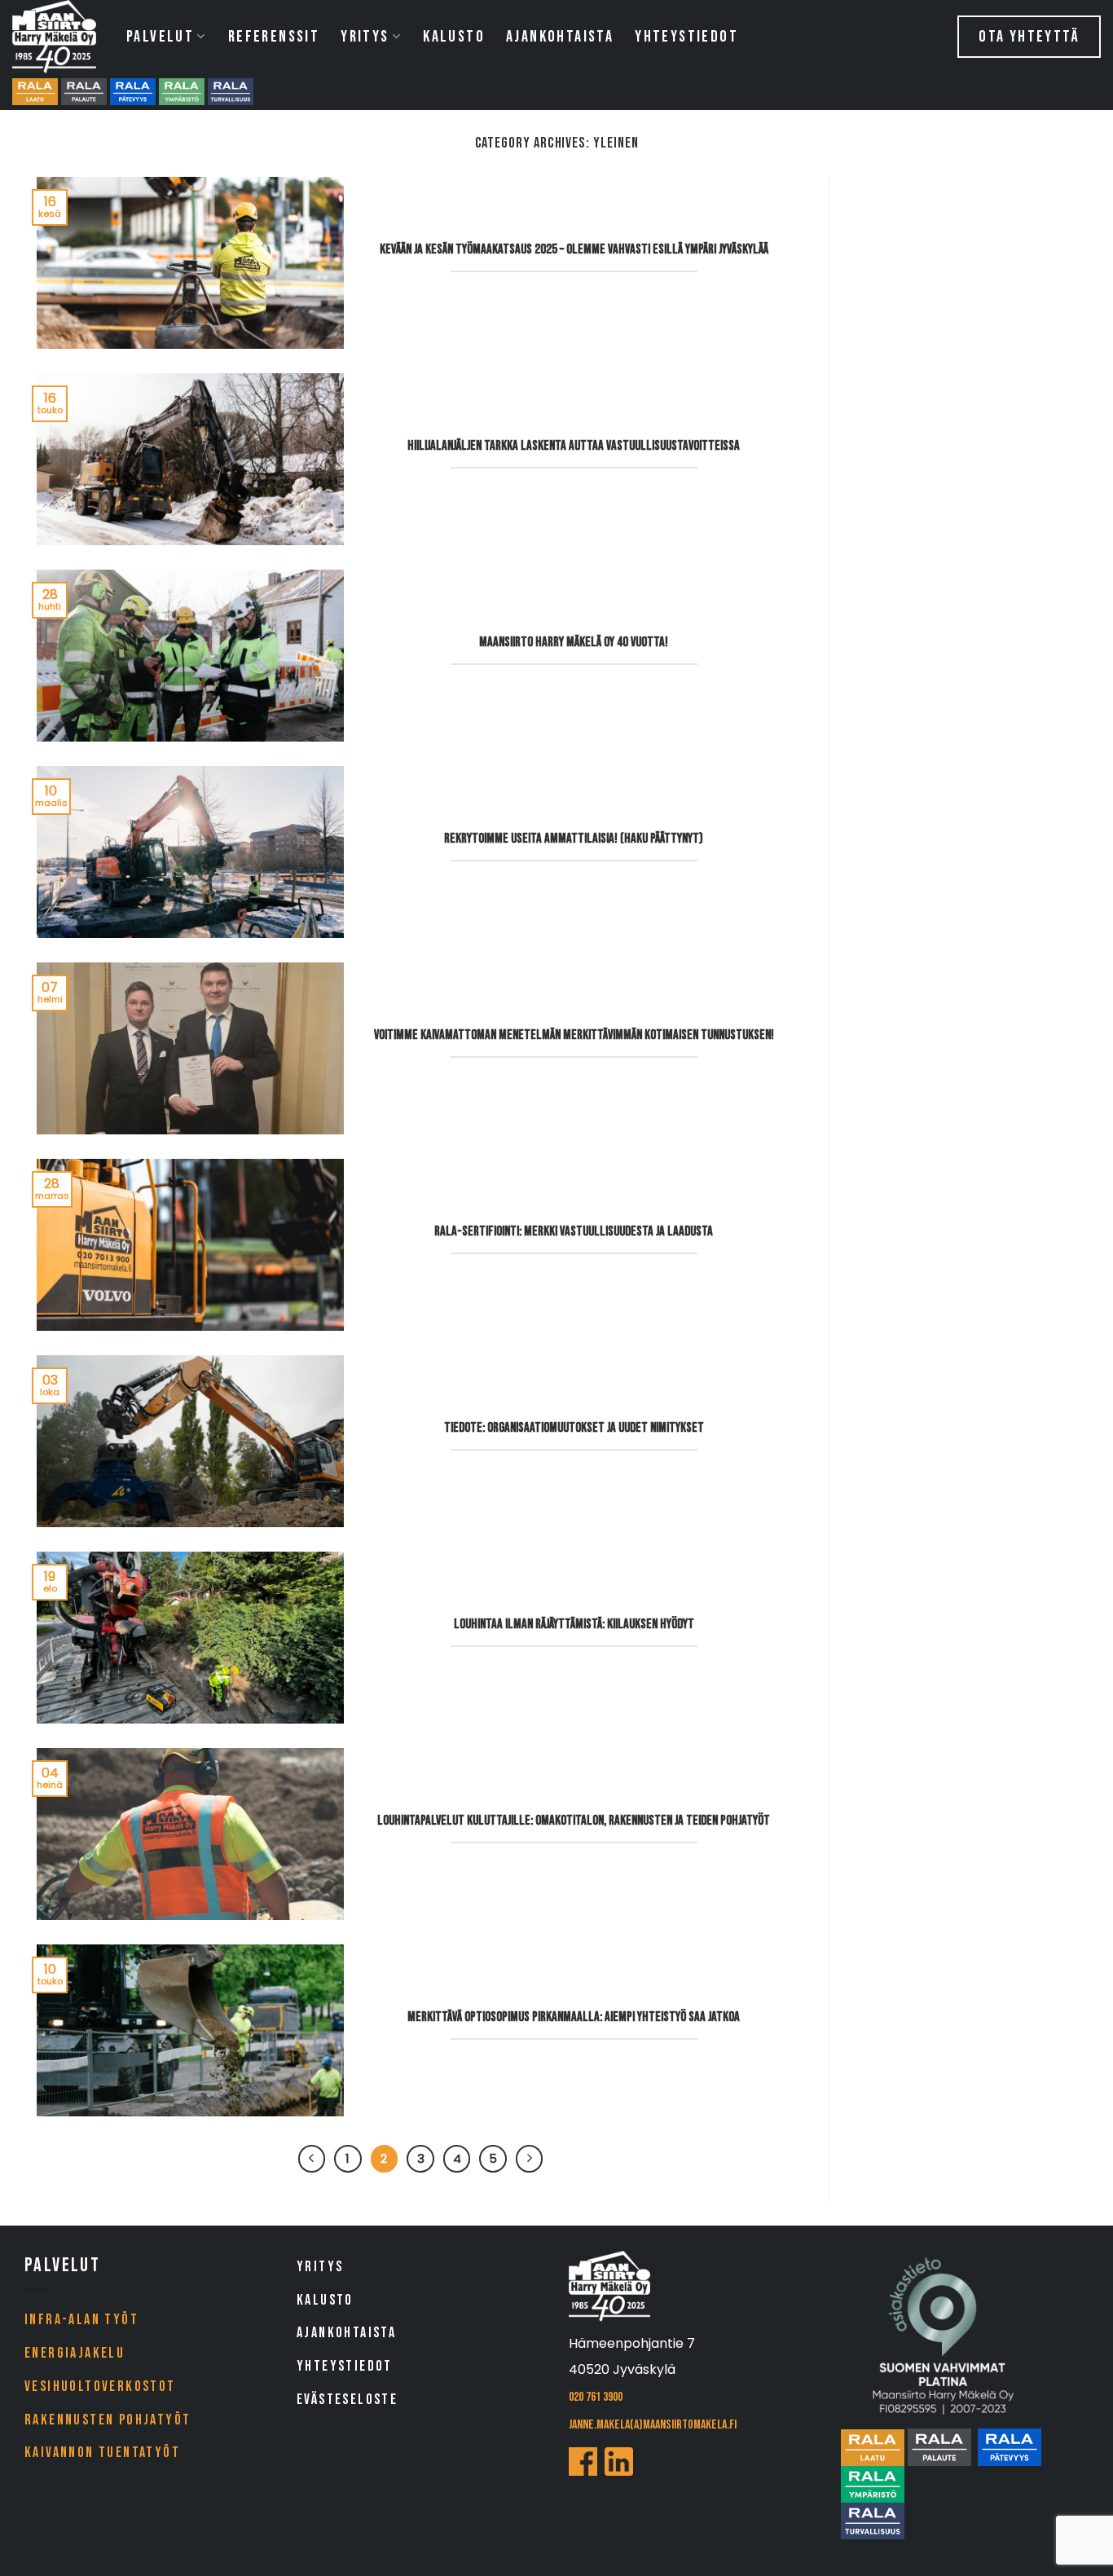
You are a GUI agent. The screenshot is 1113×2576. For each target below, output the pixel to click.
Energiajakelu (75, 2353)
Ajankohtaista (560, 37)
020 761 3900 (596, 2397)
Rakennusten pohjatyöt (108, 2420)
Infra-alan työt (81, 2320)
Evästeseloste (347, 2400)
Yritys (365, 37)
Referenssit (274, 37)
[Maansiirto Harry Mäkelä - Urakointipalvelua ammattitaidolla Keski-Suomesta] (57, 37)
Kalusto (454, 37)
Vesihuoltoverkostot (100, 2387)
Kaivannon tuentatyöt (102, 2453)
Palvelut (160, 37)
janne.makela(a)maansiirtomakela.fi (653, 2425)
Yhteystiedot (686, 37)
